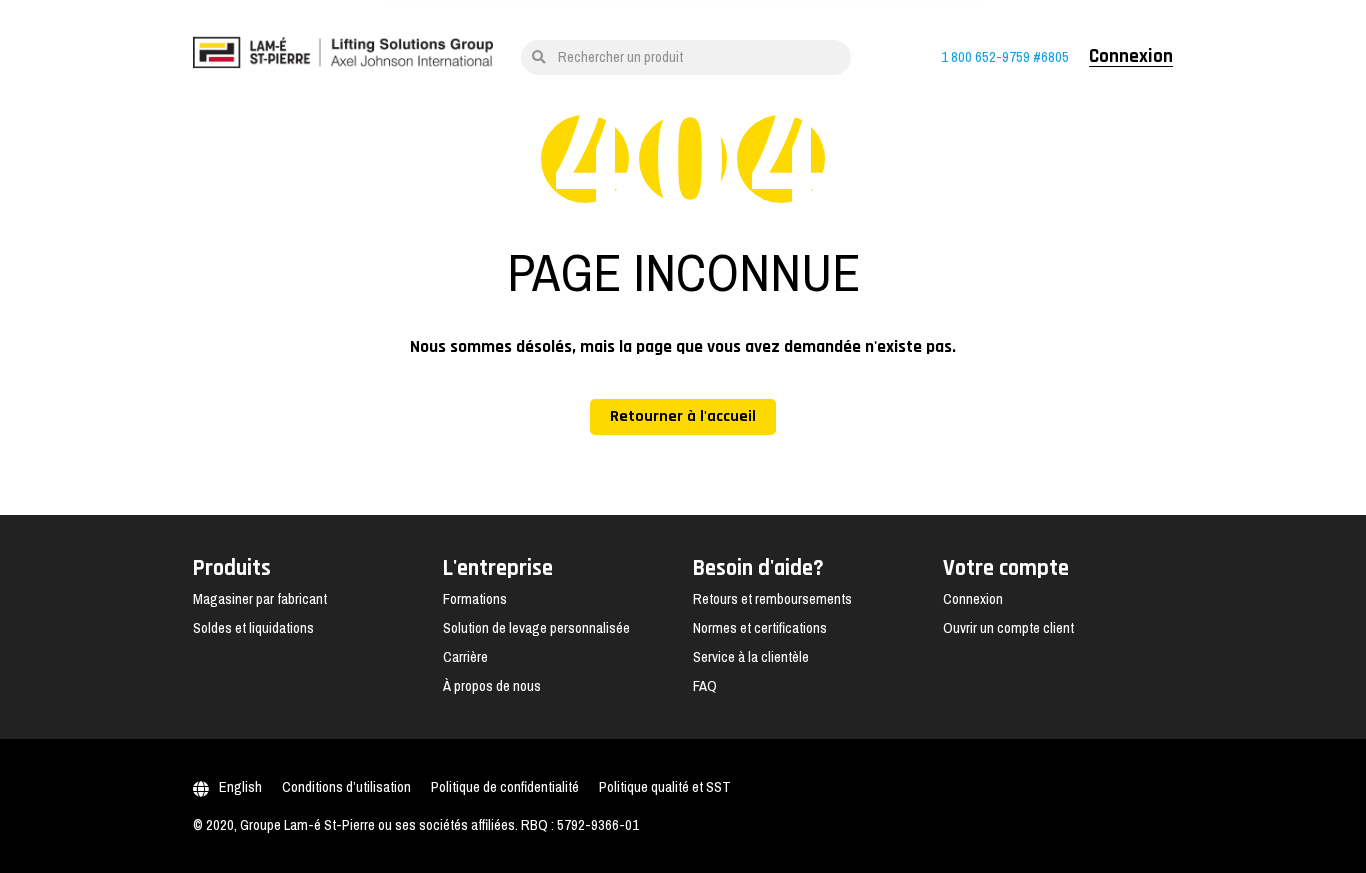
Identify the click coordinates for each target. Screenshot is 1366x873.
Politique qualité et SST (665, 787)
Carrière (465, 657)
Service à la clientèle (751, 657)
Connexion (1131, 57)
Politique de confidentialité (505, 787)
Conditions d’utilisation (346, 787)
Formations (475, 599)
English (240, 787)
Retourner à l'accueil (683, 416)
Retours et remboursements (772, 599)
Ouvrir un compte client (1008, 628)
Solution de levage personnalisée (536, 628)
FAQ (705, 686)
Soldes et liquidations (253, 628)
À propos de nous (492, 686)
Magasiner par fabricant (260, 599)
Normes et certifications (760, 628)
